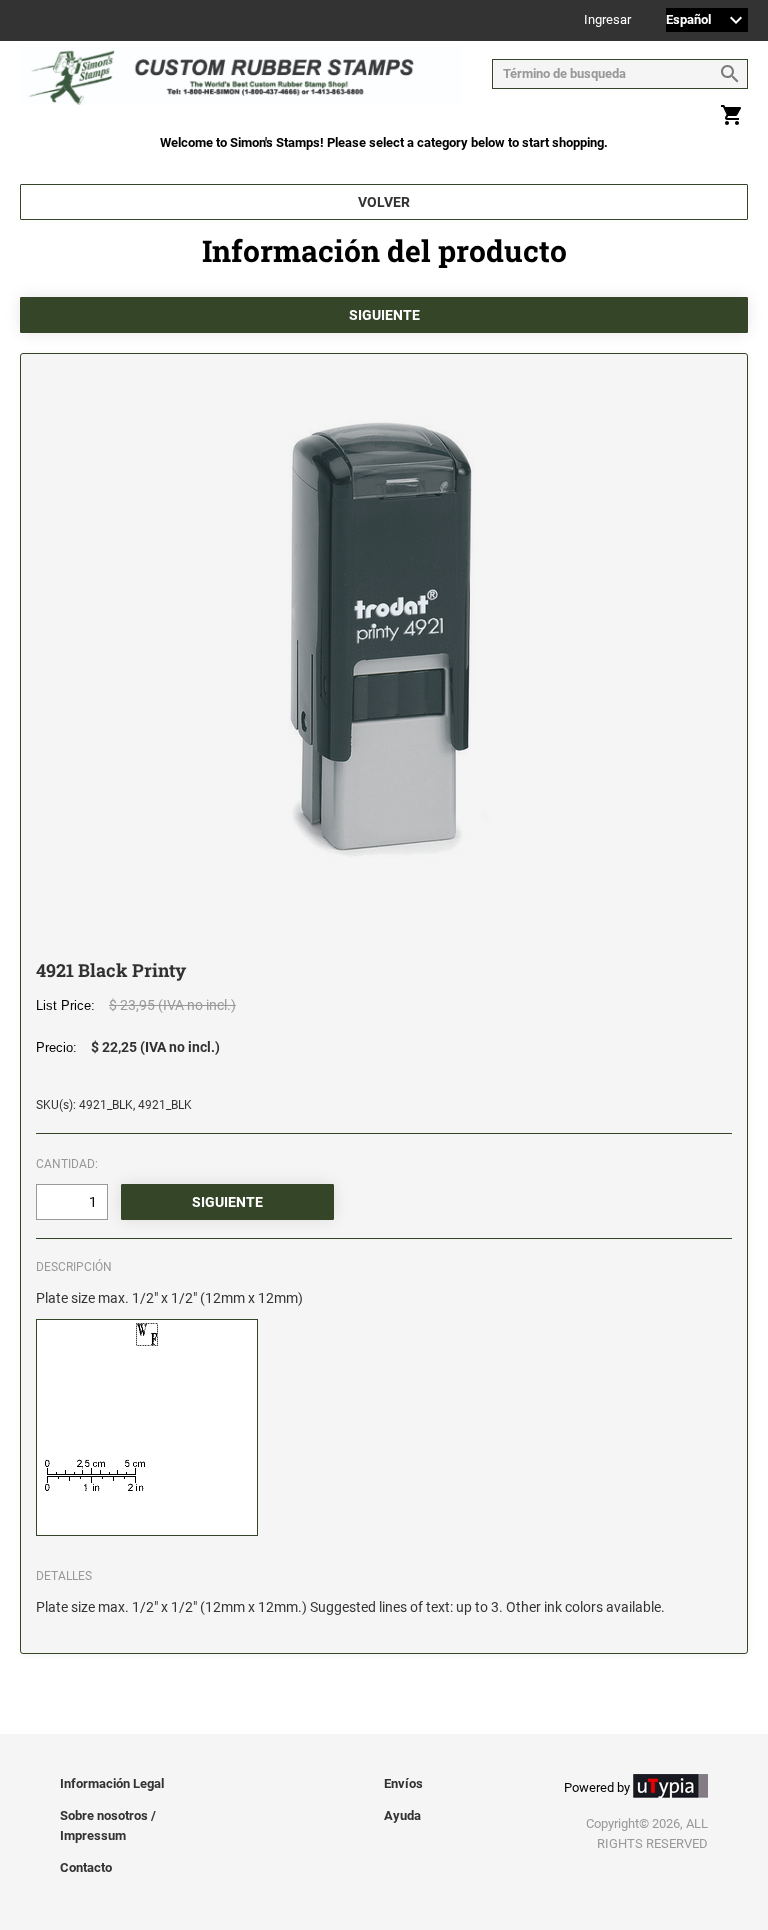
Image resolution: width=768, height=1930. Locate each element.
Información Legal (112, 1783)
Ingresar (607, 20)
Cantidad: (67, 1164)
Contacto (86, 1867)
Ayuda (402, 1815)
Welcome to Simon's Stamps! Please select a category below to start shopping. (384, 142)
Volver (384, 202)
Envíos (403, 1783)
